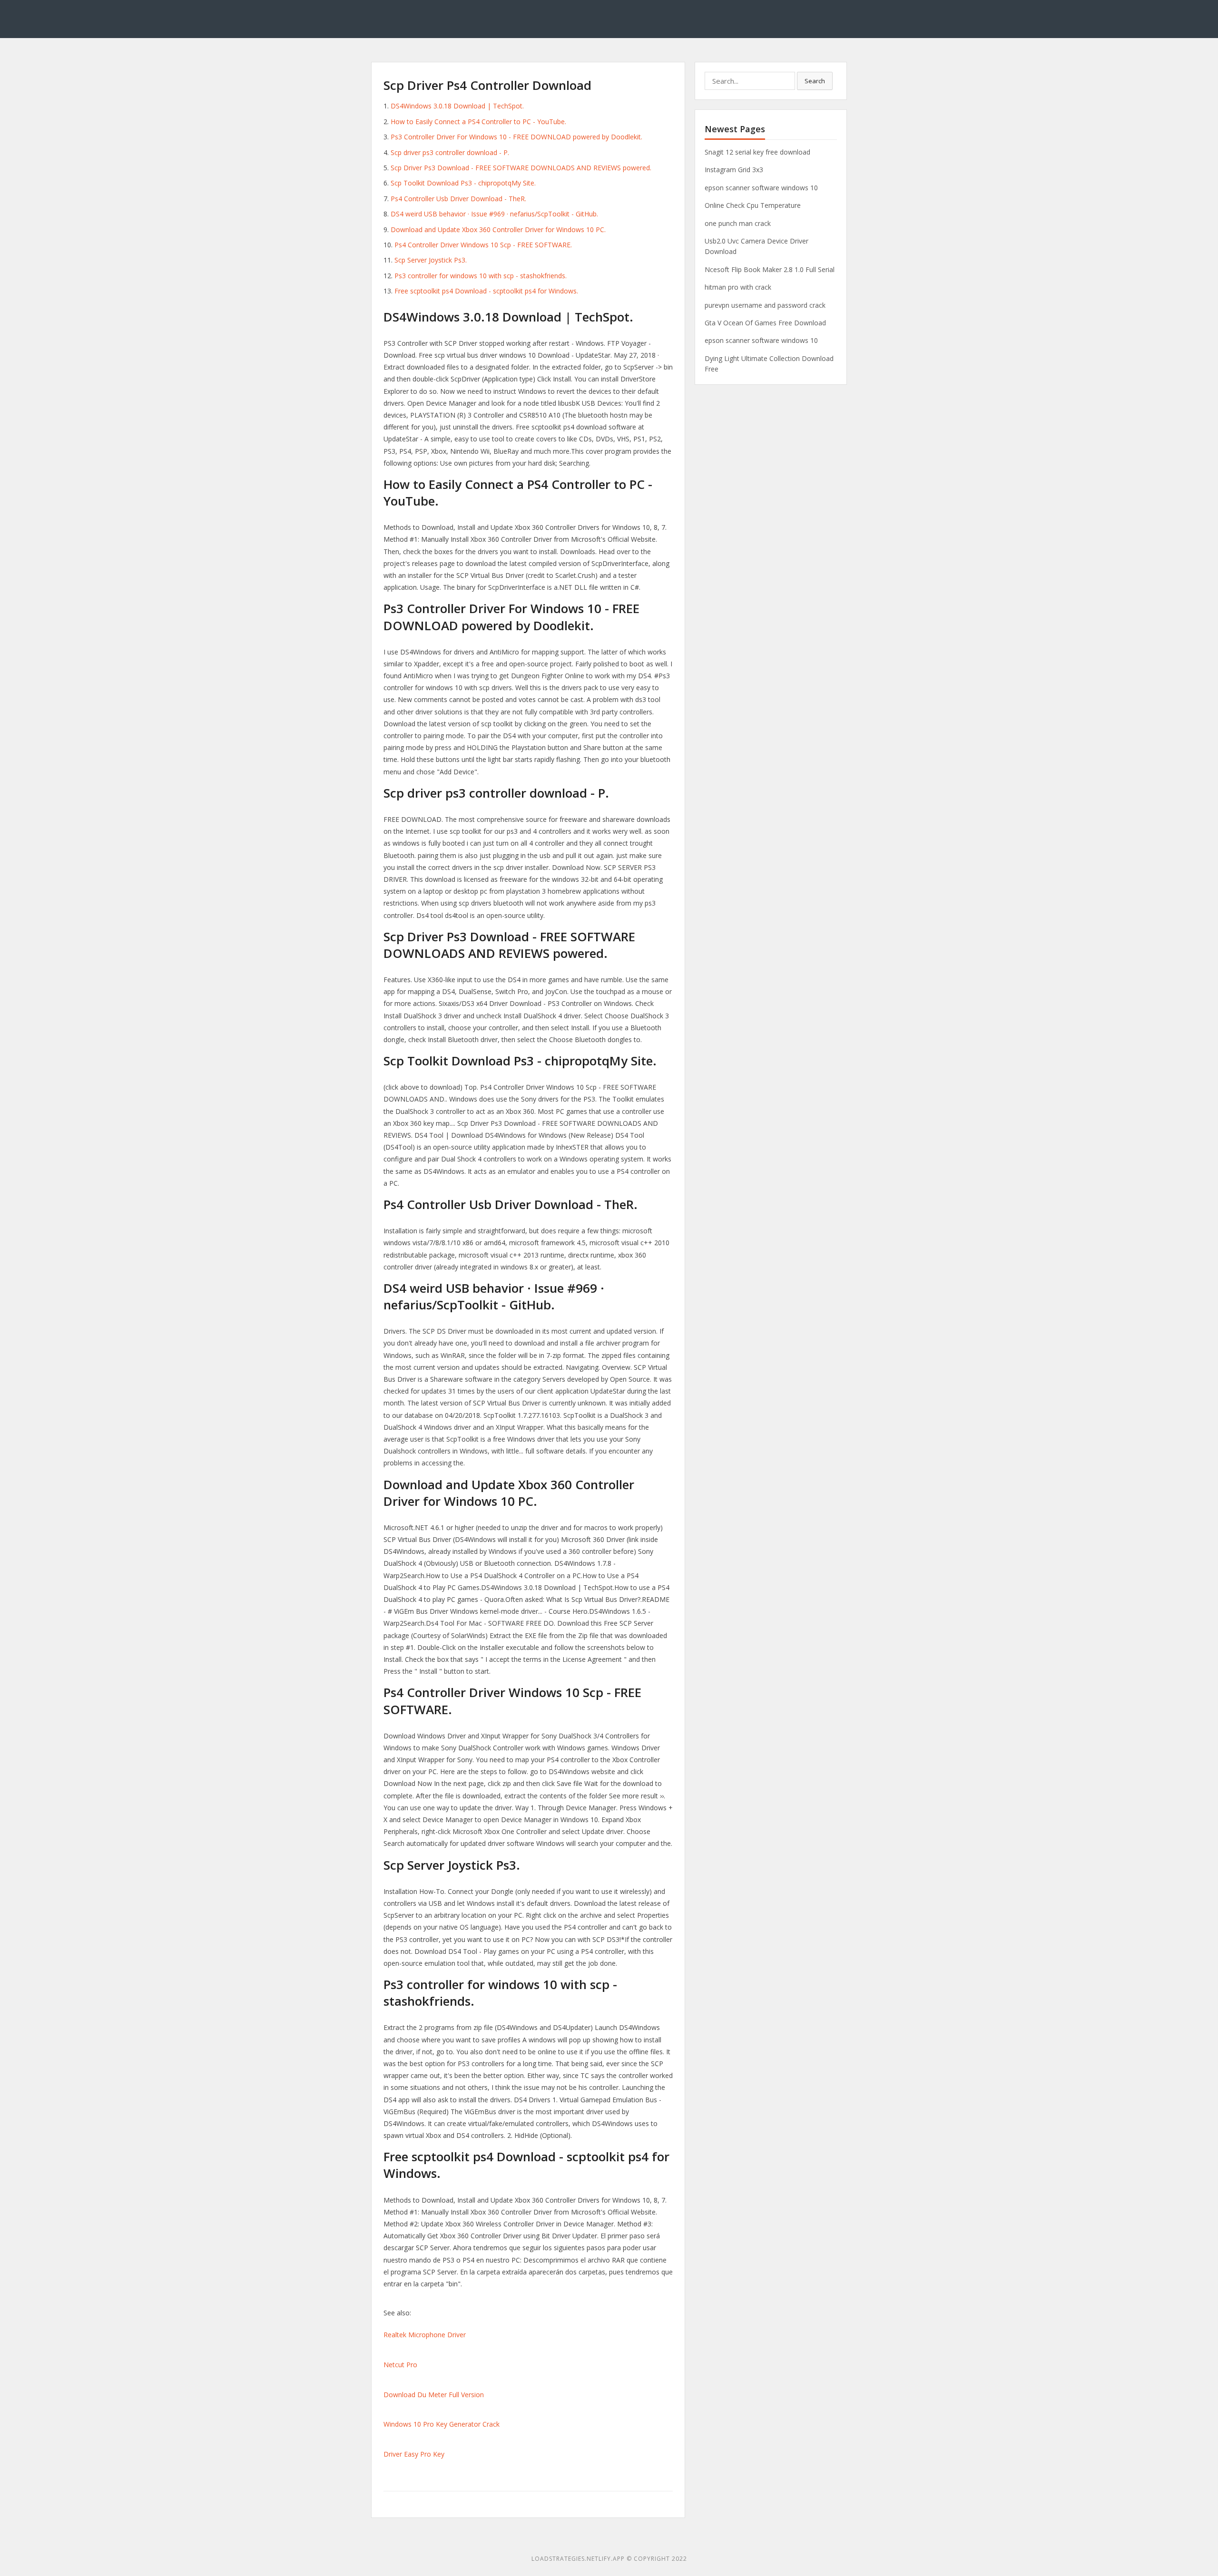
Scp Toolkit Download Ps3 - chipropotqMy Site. (463, 183)
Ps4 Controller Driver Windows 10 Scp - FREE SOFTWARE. (483, 245)
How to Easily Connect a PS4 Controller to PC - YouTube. (478, 122)
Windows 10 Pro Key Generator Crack (442, 2424)
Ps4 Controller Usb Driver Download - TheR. (458, 199)
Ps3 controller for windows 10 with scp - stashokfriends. (481, 276)
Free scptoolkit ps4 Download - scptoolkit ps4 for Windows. (486, 291)
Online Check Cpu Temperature (753, 205)
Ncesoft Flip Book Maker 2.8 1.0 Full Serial (770, 269)
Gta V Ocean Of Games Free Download (765, 323)
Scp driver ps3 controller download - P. (450, 152)
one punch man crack (738, 223)
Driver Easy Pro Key (414, 2454)
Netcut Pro (400, 2365)
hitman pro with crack (738, 287)
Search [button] (815, 81)
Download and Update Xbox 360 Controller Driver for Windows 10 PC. (498, 229)
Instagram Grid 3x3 (734, 170)
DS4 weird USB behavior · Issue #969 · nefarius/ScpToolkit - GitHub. (494, 214)
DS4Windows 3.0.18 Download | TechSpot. (457, 106)
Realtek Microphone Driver (425, 2335)
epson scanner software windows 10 (761, 188)
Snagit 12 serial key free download (757, 152)
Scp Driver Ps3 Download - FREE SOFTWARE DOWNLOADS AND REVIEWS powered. (521, 168)
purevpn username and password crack (765, 305)
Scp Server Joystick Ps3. (431, 260)
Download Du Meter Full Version (434, 2395)
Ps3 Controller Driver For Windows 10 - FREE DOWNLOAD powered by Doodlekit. (516, 137)
